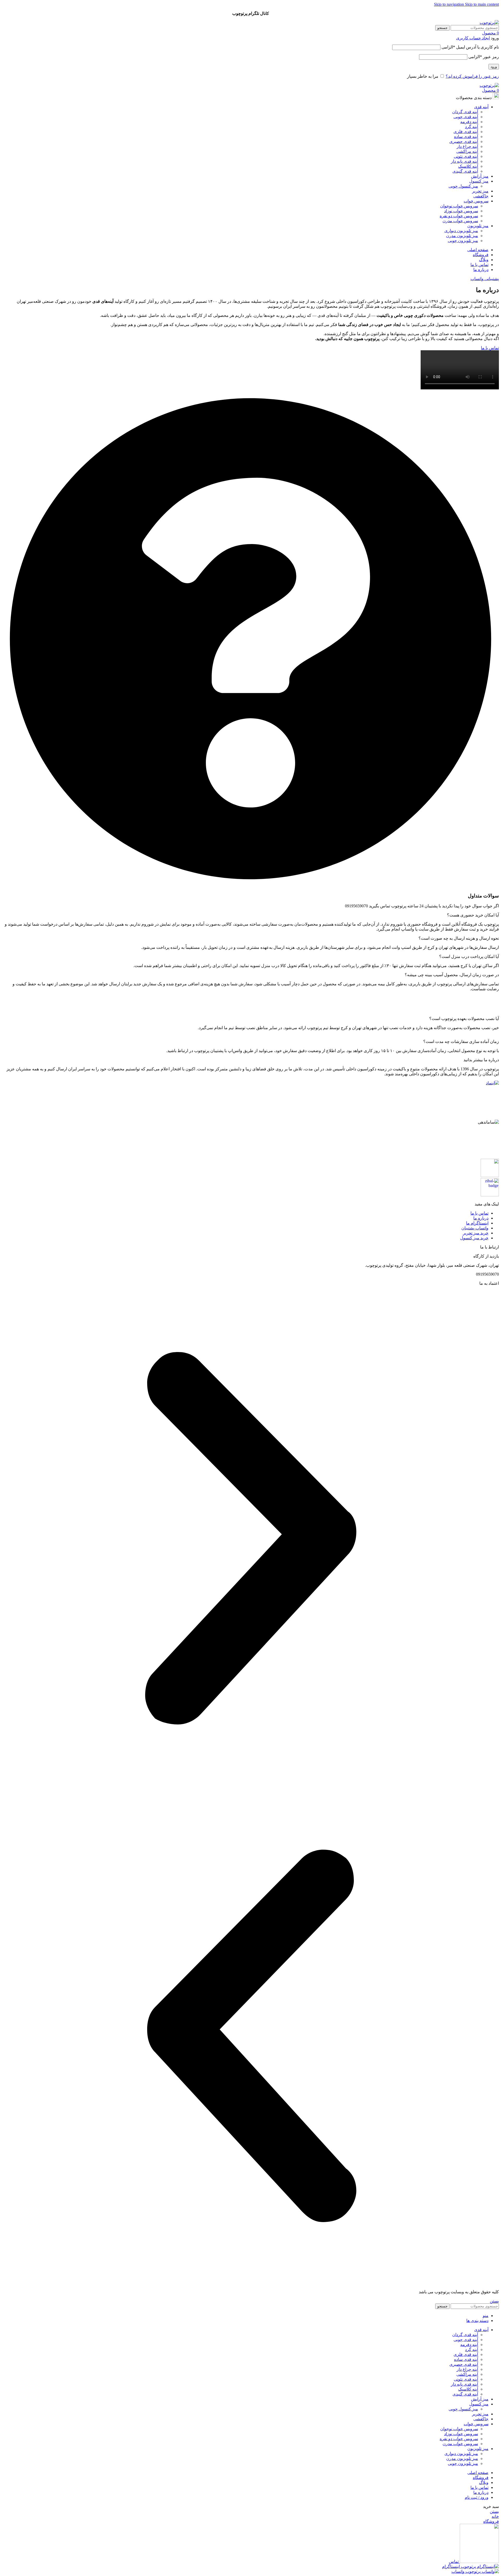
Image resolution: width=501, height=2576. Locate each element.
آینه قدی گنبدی (465, 171)
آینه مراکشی (467, 151)
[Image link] (460, 1083)
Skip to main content (482, 4)
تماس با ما (479, 1213)
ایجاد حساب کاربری (473, 38)
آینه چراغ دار (467, 146)
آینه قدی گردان (465, 112)
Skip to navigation (449, 4)
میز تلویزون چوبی (463, 241)
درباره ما (481, 1218)
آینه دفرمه (469, 122)
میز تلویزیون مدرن (462, 236)
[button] (250, 1539)
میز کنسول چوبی (463, 186)
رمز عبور (484, 57)
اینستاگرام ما (477, 1223)
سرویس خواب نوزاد (461, 211)
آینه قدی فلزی (466, 132)
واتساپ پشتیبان (475, 1228)
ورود (494, 67)
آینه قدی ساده (466, 137)
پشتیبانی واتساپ (485, 279)
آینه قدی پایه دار (464, 161)
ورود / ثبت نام (477, 2497)
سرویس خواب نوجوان (459, 206)
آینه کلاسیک (468, 166)
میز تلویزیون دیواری (461, 231)
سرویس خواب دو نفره (459, 216)
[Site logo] (489, 23)
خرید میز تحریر (476, 1233)
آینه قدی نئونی (466, 156)
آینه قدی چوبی (466, 117)
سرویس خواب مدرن (460, 221)
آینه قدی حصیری (464, 141)
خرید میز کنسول (474, 1238)
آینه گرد (472, 127)
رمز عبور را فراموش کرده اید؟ (472, 76)
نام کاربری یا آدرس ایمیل (470, 47)
